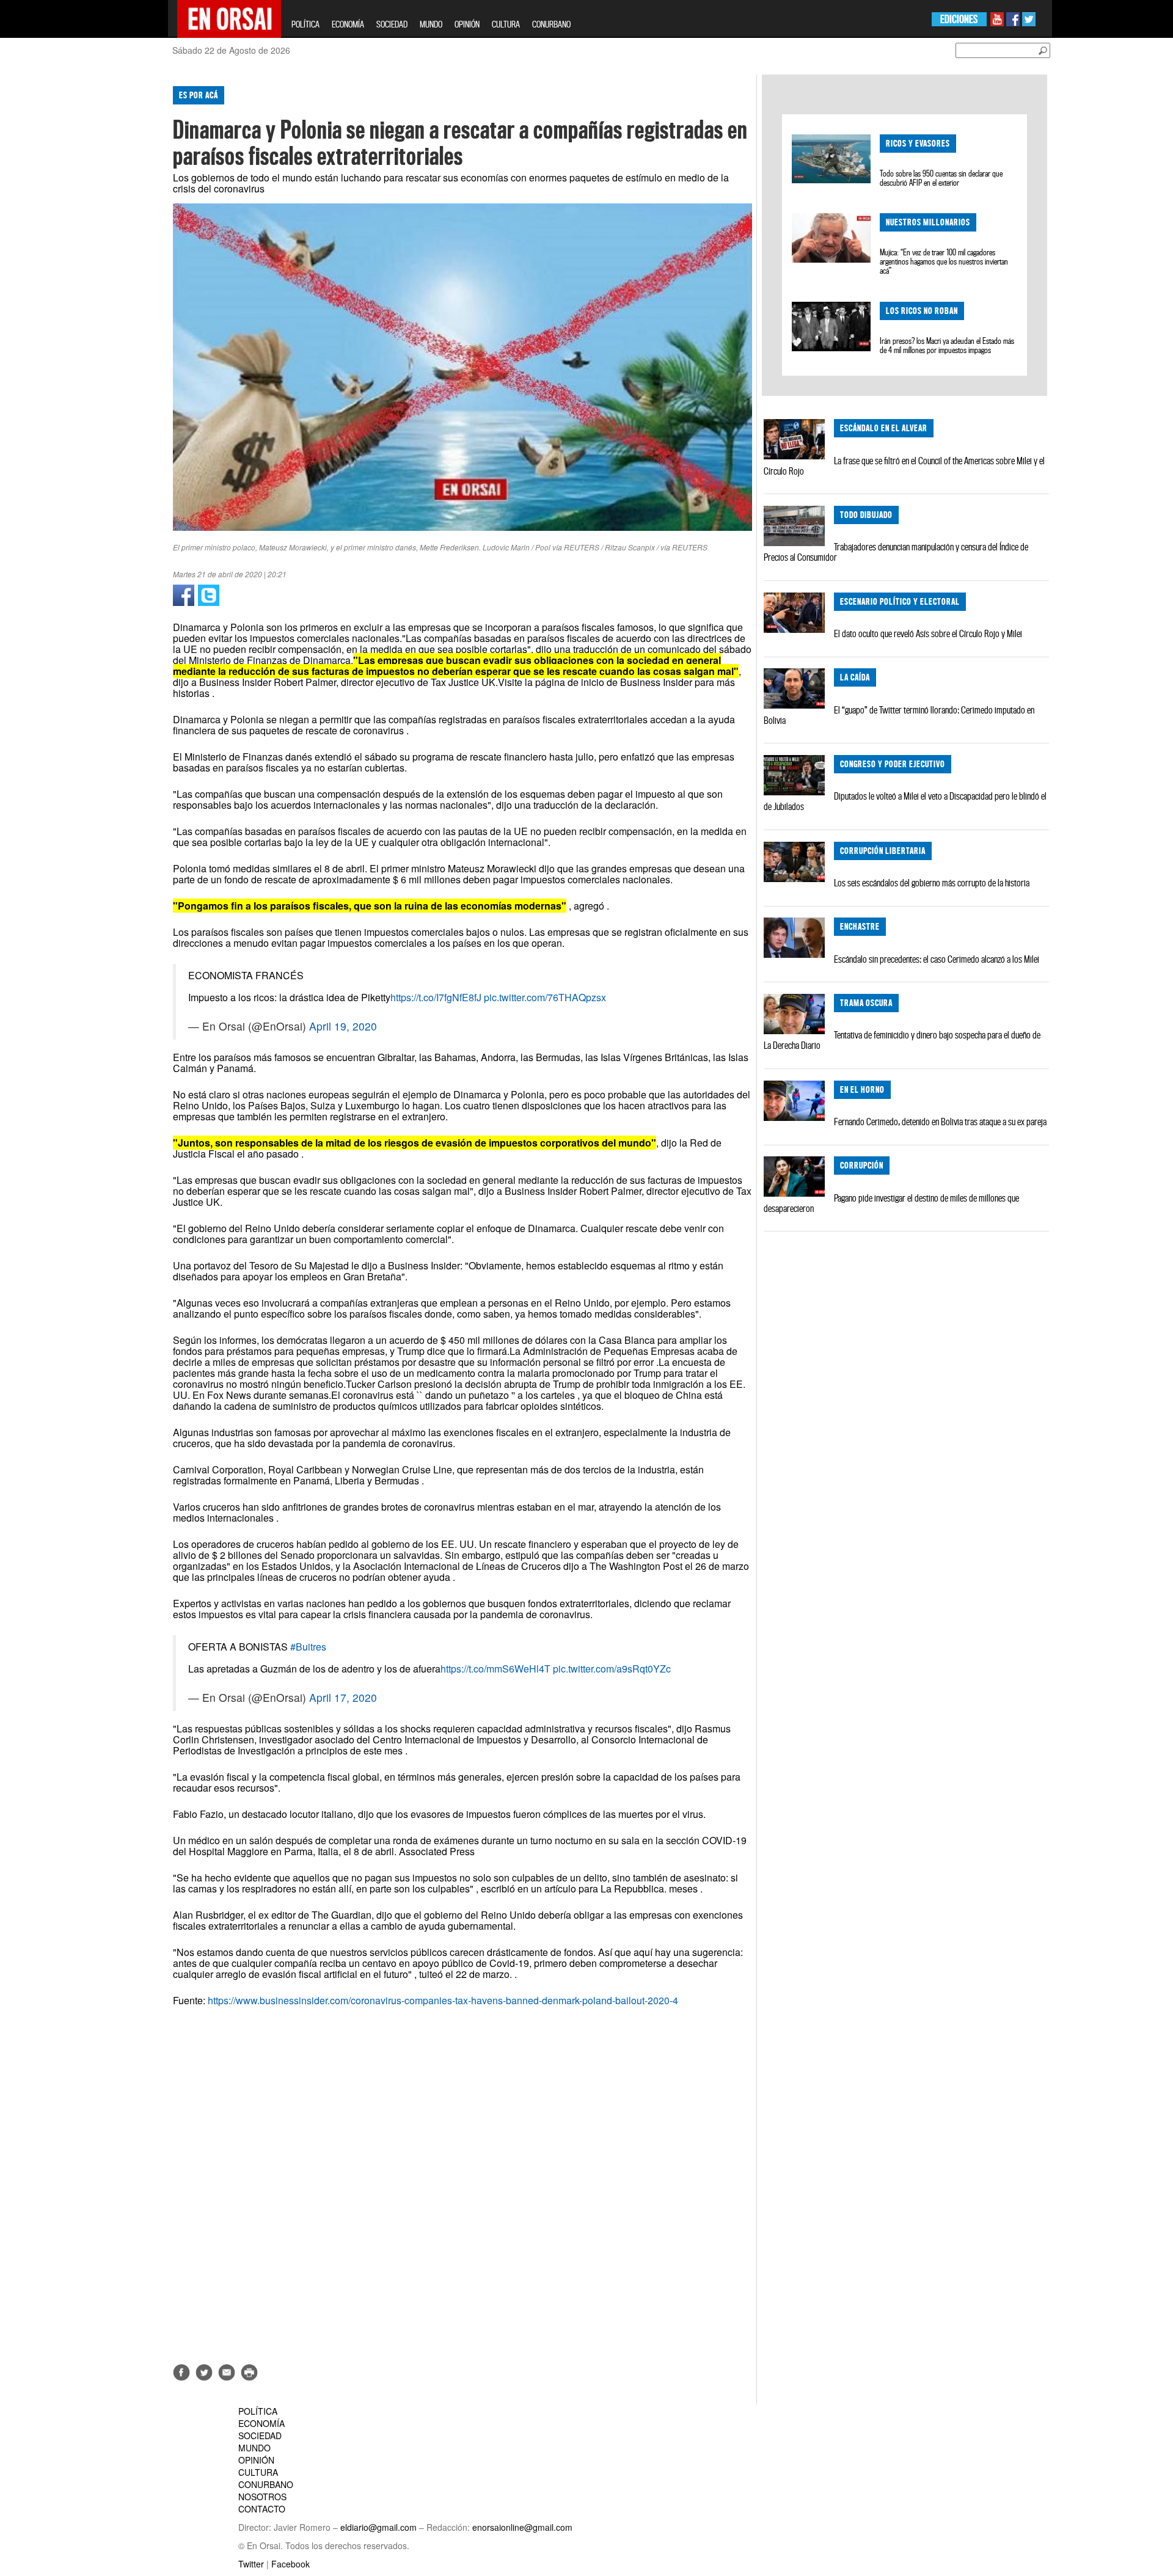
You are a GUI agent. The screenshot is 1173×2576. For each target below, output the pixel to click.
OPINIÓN (467, 24)
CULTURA (506, 24)
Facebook (291, 2564)
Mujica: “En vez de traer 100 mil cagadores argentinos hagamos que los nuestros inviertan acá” (944, 261)
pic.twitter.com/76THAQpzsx (545, 997)
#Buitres (308, 1647)
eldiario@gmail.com (378, 2527)
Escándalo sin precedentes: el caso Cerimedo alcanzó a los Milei (937, 959)
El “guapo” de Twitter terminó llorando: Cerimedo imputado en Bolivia (899, 715)
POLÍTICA (305, 24)
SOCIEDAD (392, 24)
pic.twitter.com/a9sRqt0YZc (612, 1669)
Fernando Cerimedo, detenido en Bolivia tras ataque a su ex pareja (940, 1122)
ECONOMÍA (348, 24)
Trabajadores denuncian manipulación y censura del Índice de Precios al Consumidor (896, 552)
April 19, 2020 (343, 1026)
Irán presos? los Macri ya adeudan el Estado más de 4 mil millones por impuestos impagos (947, 345)
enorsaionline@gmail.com (522, 2527)
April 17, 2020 (343, 1697)
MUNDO (431, 24)
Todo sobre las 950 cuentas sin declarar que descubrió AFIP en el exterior (941, 178)
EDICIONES (959, 19)
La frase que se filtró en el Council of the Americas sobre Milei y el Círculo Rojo (904, 466)
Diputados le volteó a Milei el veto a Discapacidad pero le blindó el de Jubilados (905, 801)
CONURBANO (551, 24)
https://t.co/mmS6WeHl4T (495, 1669)
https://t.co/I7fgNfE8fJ (436, 997)
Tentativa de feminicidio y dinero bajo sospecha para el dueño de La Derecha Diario (902, 1040)
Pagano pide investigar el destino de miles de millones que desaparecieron (891, 1203)
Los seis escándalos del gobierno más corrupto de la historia (932, 883)
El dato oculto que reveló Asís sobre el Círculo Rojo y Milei (928, 633)
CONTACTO (262, 2509)
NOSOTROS (262, 2497)
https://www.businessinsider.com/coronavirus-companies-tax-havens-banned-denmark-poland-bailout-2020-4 (443, 2000)
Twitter (251, 2564)
